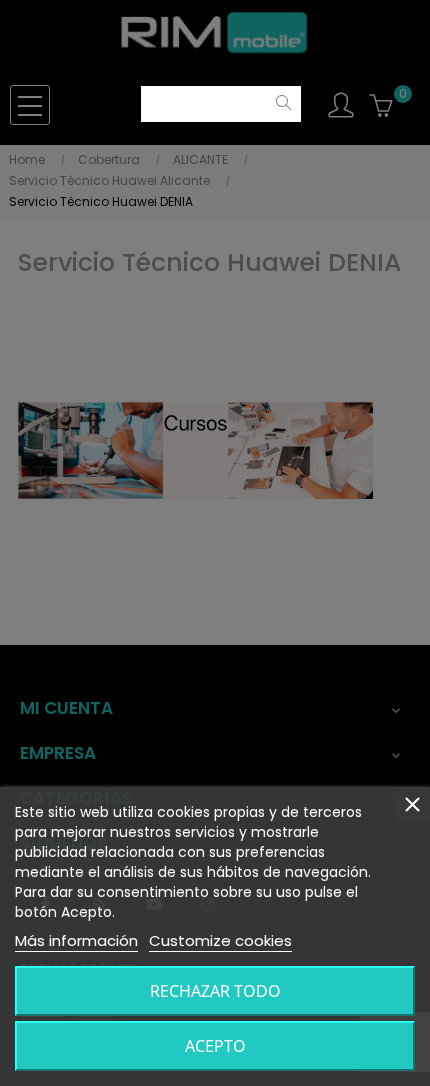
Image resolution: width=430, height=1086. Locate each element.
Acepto (215, 1046)
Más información (76, 940)
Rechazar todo (215, 991)
